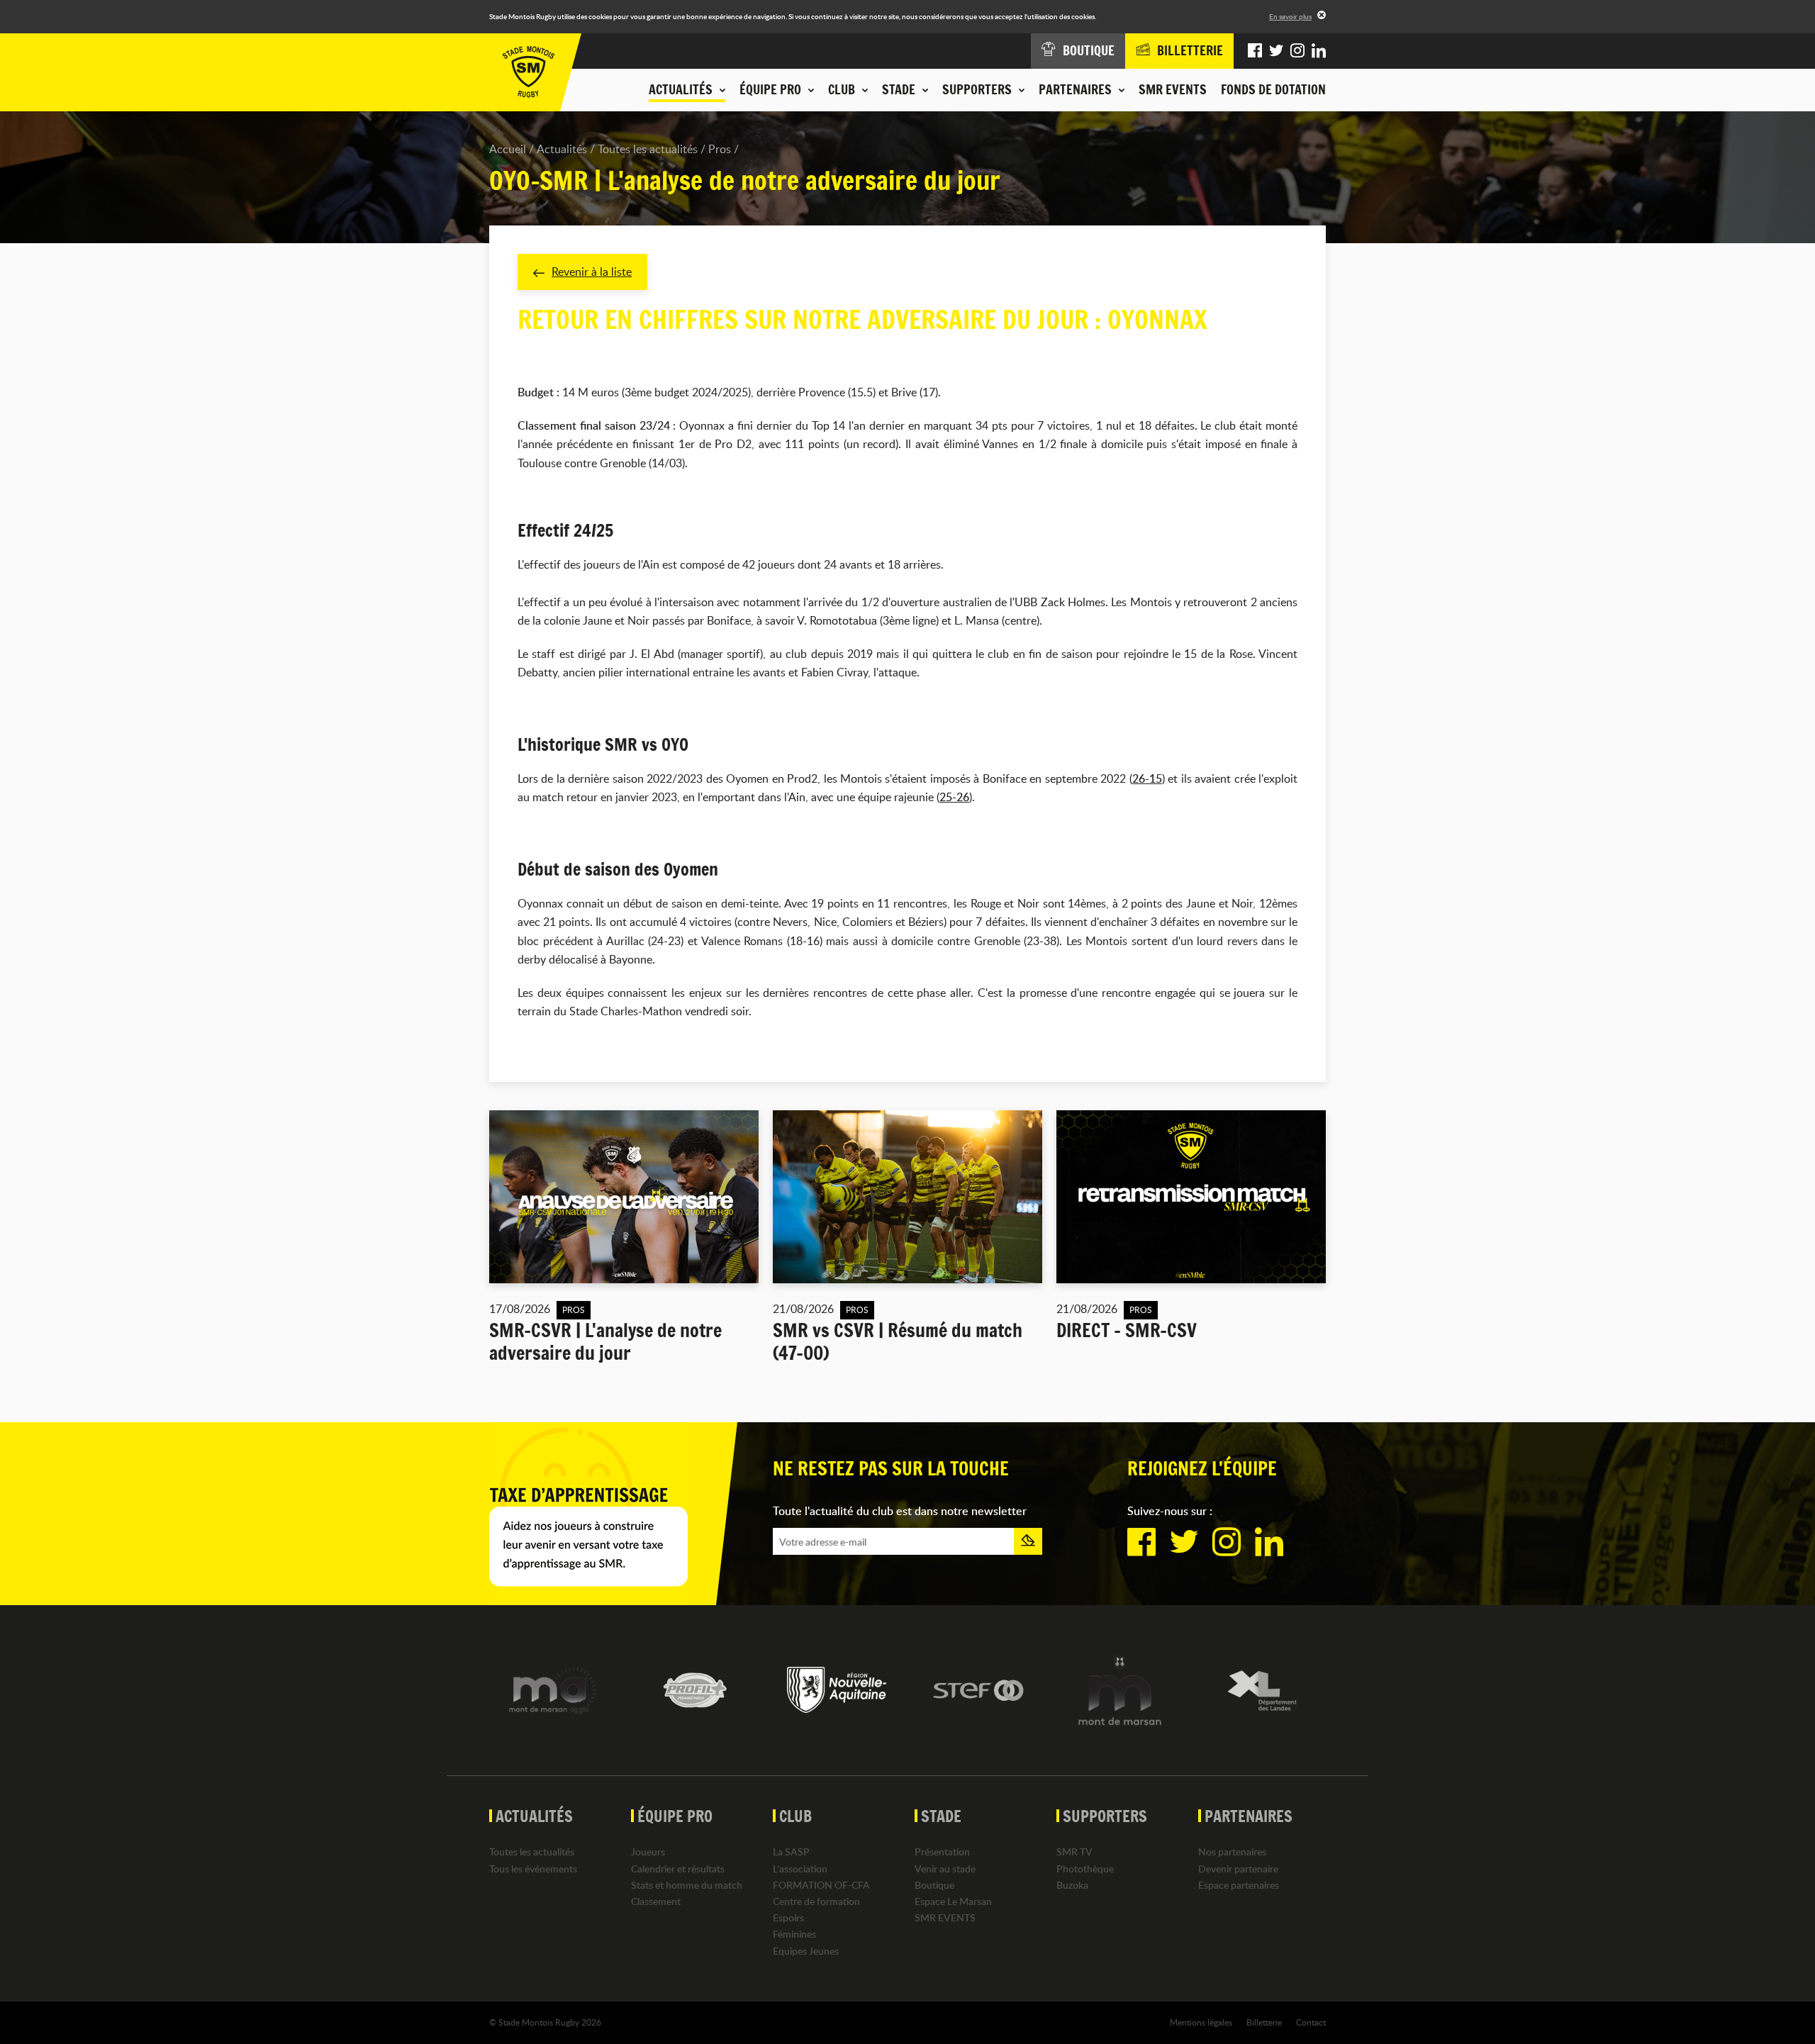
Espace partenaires (1239, 1885)
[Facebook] (1255, 51)
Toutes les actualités (648, 149)
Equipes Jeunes (806, 1951)
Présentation (942, 1852)
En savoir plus (1290, 16)
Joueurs (648, 1852)
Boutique (934, 1885)
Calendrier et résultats (678, 1869)
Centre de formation (816, 1901)
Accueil (508, 149)
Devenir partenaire (1238, 1869)
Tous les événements (533, 1869)
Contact (1311, 2022)
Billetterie (1264, 2022)
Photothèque (1085, 1869)
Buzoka (1072, 1885)
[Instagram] (1297, 51)
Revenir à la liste (592, 272)
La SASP (791, 1852)
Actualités (562, 149)
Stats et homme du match (687, 1885)
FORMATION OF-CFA (821, 1885)
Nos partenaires (1232, 1852)
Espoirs (788, 1917)
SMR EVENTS (1173, 89)
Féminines (794, 1934)
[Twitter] (1276, 51)
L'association (800, 1869)
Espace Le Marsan (953, 1901)
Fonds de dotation (1273, 89)
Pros (720, 149)
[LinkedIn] (1319, 51)
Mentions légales (1201, 2022)
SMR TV (1074, 1852)
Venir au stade (945, 1869)
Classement (656, 1901)
